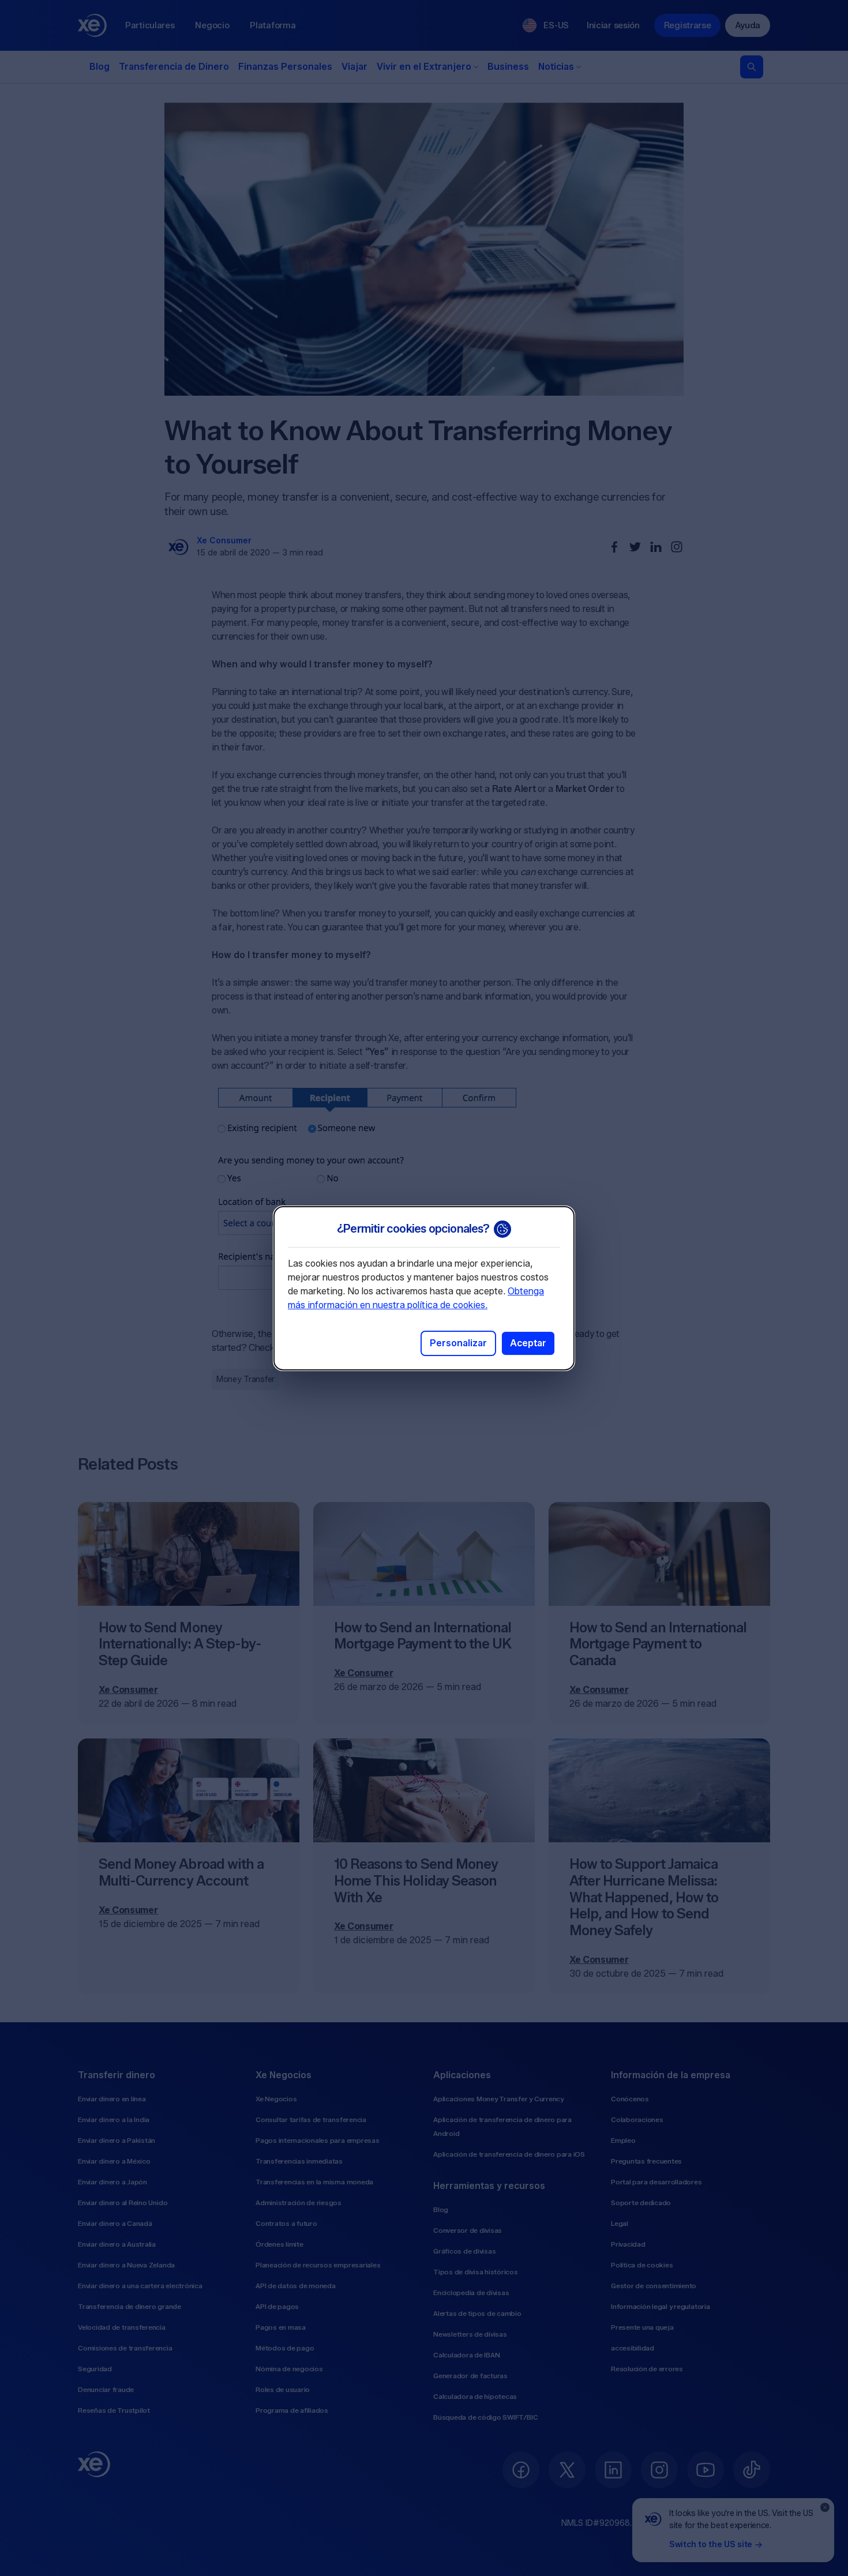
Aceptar (528, 1343)
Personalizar (458, 1343)
